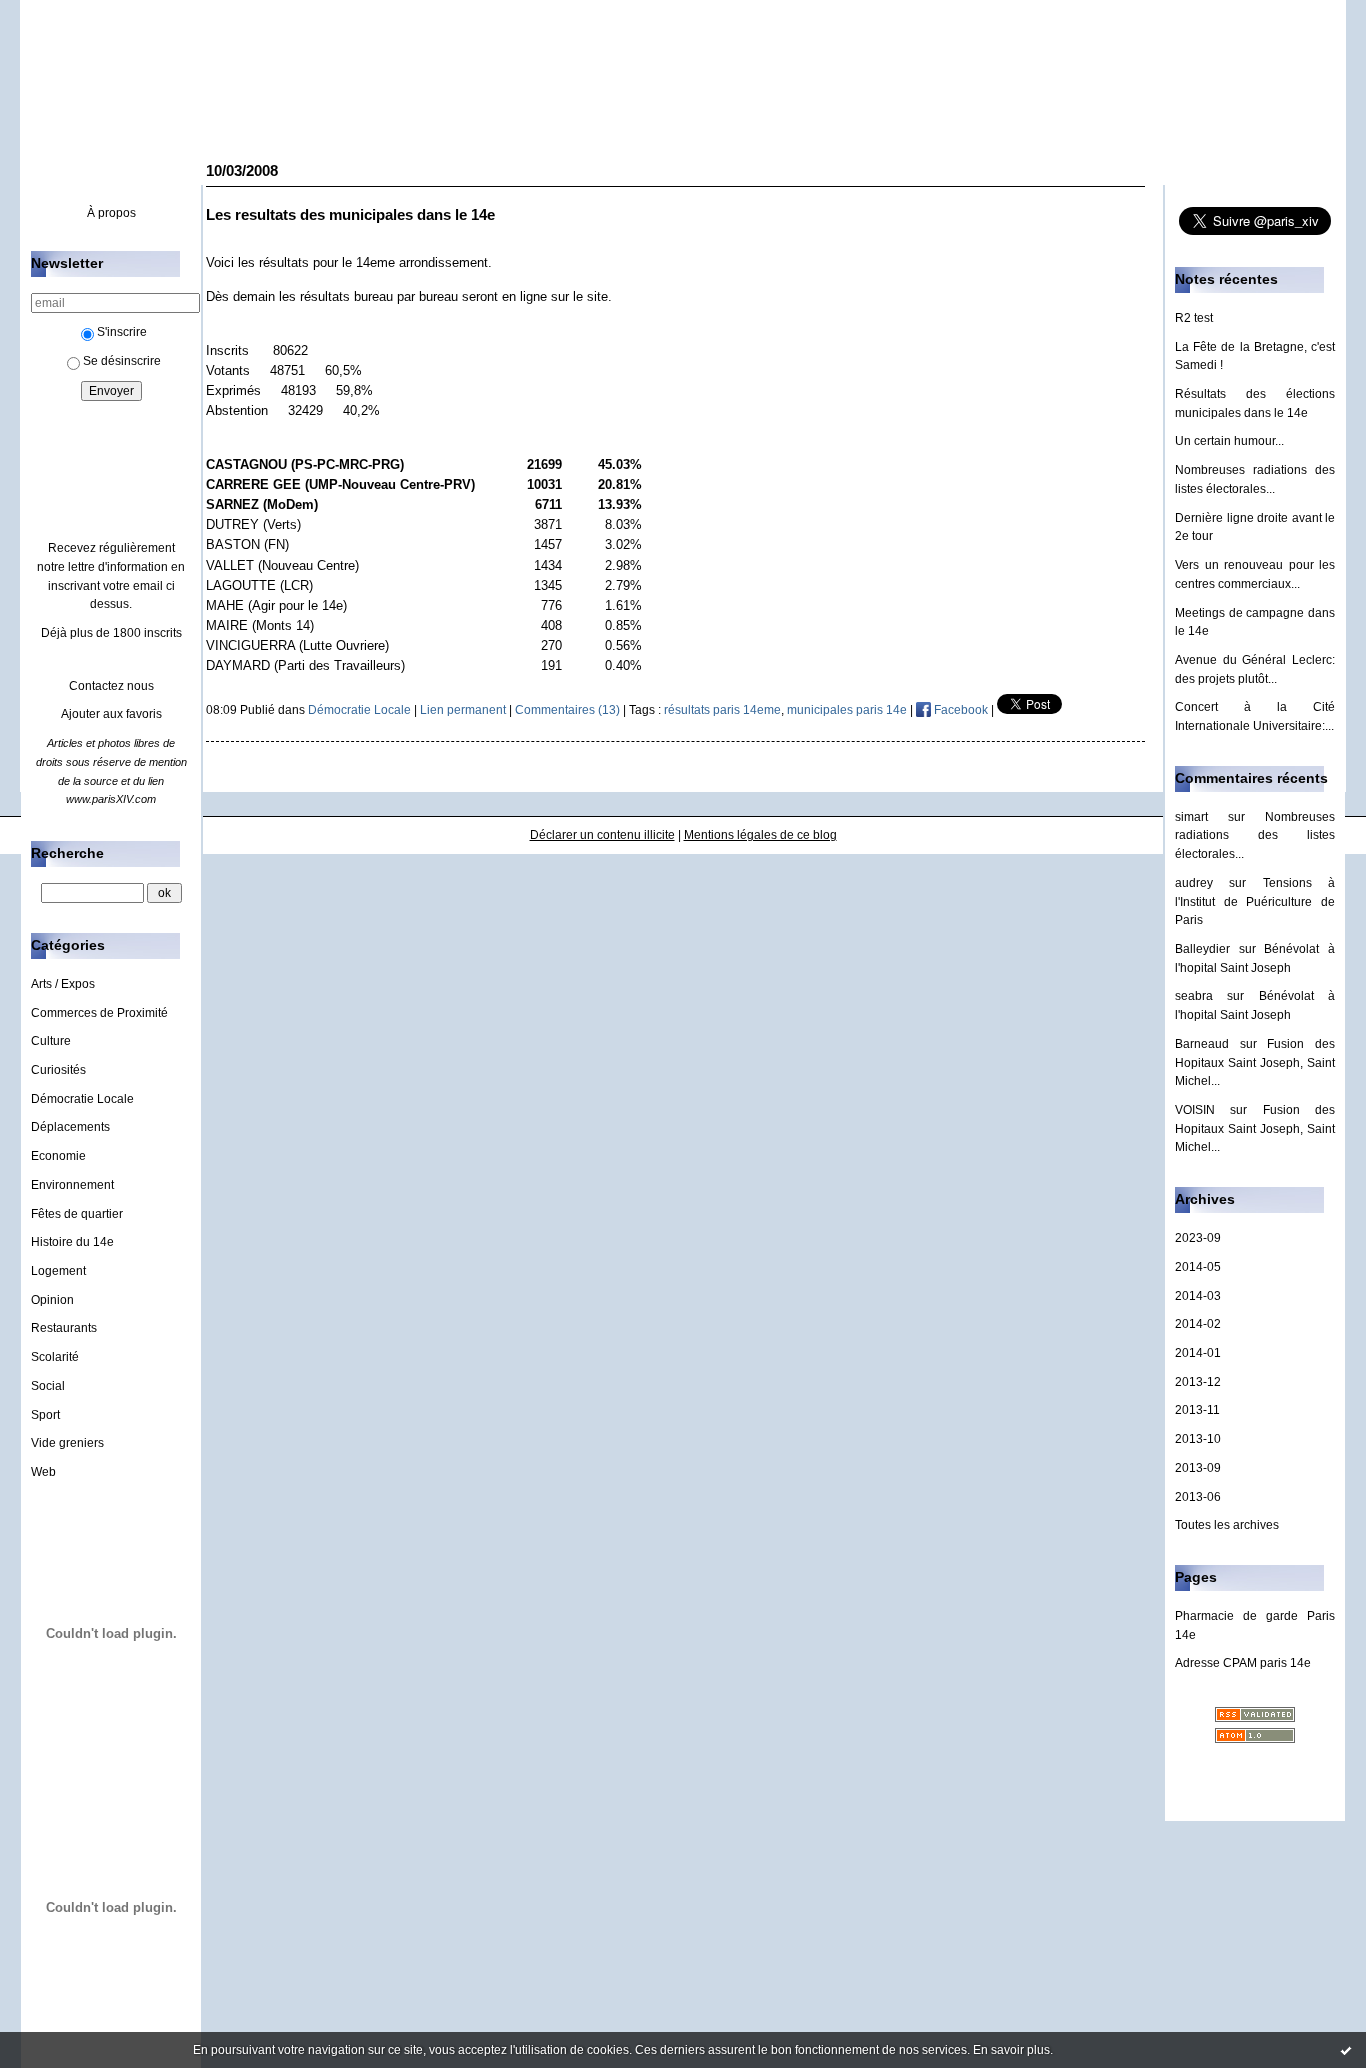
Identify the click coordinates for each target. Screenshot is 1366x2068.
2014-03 (1198, 1296)
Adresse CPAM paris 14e (1243, 1663)
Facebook (959, 710)
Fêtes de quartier (77, 1214)
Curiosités (58, 1070)
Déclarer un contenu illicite (602, 835)
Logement (58, 1271)
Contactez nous (111, 686)
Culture (51, 1041)
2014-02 (1198, 1324)
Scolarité (55, 1357)
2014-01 (1198, 1353)
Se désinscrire (122, 361)
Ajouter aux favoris (111, 714)
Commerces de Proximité (99, 1013)
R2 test (1194, 318)
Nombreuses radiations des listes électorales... (1255, 835)
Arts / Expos (63, 984)
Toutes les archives (1227, 1525)
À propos (111, 213)
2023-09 (1198, 1238)
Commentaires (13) (567, 710)
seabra (1194, 996)
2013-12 (1198, 1382)
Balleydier (1202, 949)
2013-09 (1198, 1468)
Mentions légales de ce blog (760, 835)
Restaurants (64, 1328)
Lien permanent (463, 710)
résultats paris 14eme (722, 710)
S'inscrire (122, 332)
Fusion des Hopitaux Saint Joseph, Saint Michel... (1255, 1062)
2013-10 (1198, 1439)
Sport (45, 1415)
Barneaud (1202, 1044)
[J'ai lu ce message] (1346, 2050)
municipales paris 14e (847, 710)
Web (43, 1472)
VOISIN (1195, 1110)
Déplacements (70, 1127)
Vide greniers (67, 1443)
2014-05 (1198, 1267)
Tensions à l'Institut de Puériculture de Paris (1255, 901)
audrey (1194, 883)
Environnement (72, 1185)
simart (1191, 817)
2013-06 (1198, 1497)
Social (48, 1386)
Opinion (52, 1300)
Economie (58, 1156)
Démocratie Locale (82, 1099)
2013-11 (1197, 1410)
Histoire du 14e (72, 1242)
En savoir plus (1011, 2050)
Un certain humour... (1229, 441)
